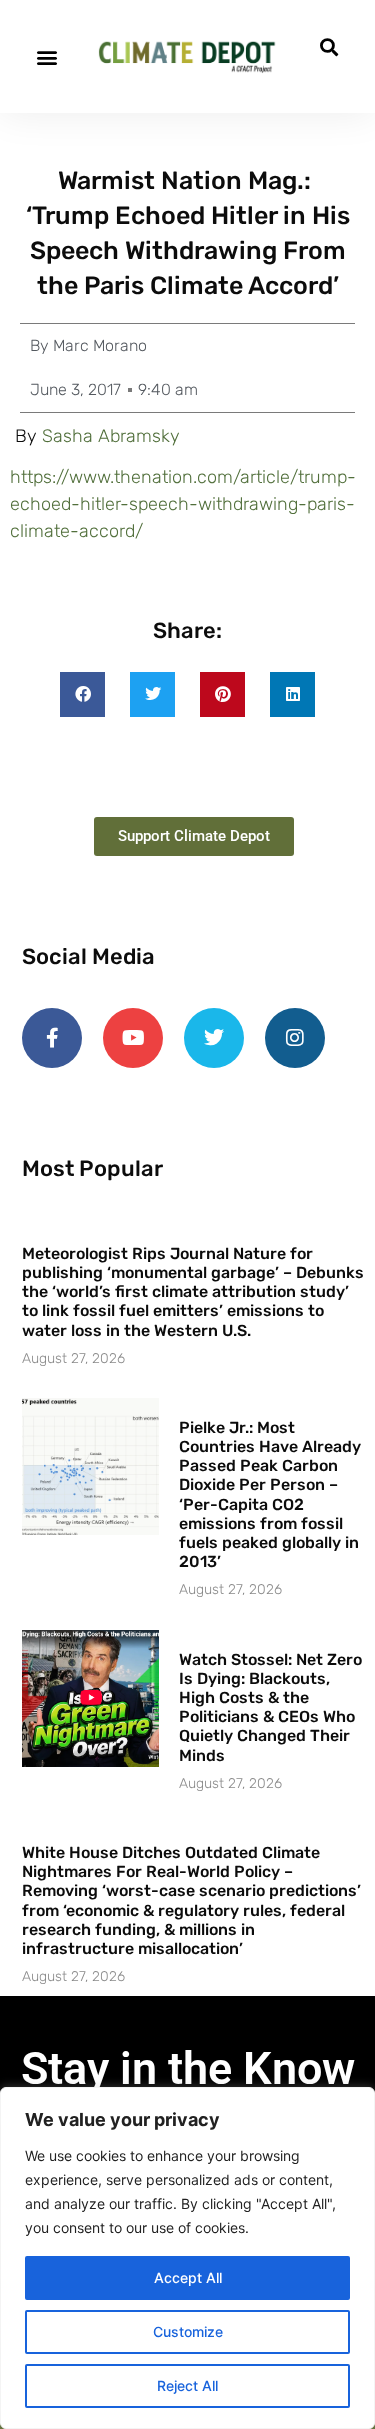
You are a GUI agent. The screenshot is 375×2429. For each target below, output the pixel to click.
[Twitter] (214, 1038)
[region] (187, 2258)
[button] (46, 56)
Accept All (188, 2277)
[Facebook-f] (52, 1038)
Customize (188, 2331)
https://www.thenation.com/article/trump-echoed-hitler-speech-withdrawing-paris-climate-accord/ (183, 504)
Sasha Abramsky (111, 436)
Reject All (187, 2385)
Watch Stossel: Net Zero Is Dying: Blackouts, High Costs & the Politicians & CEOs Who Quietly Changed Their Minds (270, 1707)
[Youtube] (133, 1038)
